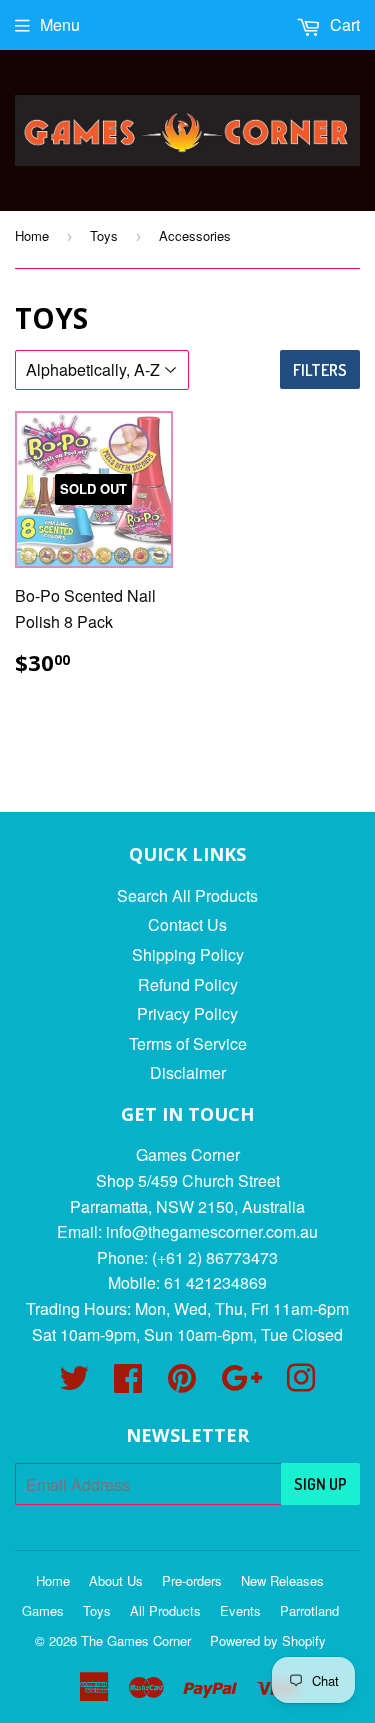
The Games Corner (136, 1640)
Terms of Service (188, 1043)
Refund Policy (188, 984)
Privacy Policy (187, 1013)
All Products (165, 1610)
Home (32, 235)
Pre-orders (192, 1580)
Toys (104, 235)
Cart (343, 24)
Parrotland (309, 1610)
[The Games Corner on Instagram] (301, 1383)
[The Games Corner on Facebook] (128, 1383)
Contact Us (187, 924)
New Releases (282, 1580)
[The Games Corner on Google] (241, 1383)
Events (240, 1610)
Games (43, 1610)
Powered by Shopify (268, 1640)
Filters (320, 370)
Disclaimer (188, 1072)
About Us (116, 1580)
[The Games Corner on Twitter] (74, 1383)
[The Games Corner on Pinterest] (182, 1383)
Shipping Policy (188, 954)
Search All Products (187, 895)
